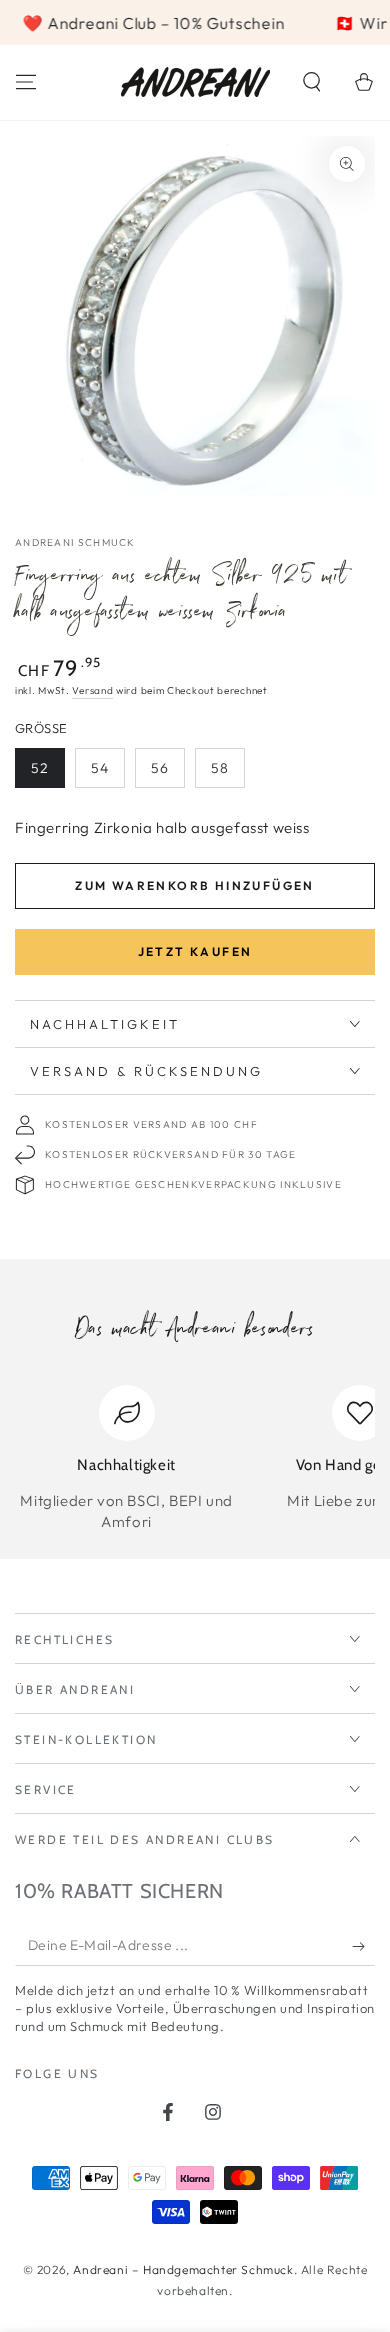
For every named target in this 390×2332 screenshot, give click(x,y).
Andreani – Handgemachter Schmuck (183, 2269)
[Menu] (26, 82)
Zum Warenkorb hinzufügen (195, 885)
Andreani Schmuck (75, 542)
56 (160, 768)
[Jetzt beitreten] (363, 1946)
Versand (92, 690)
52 (40, 768)
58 (220, 768)
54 (100, 768)
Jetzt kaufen (195, 951)
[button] (312, 82)
